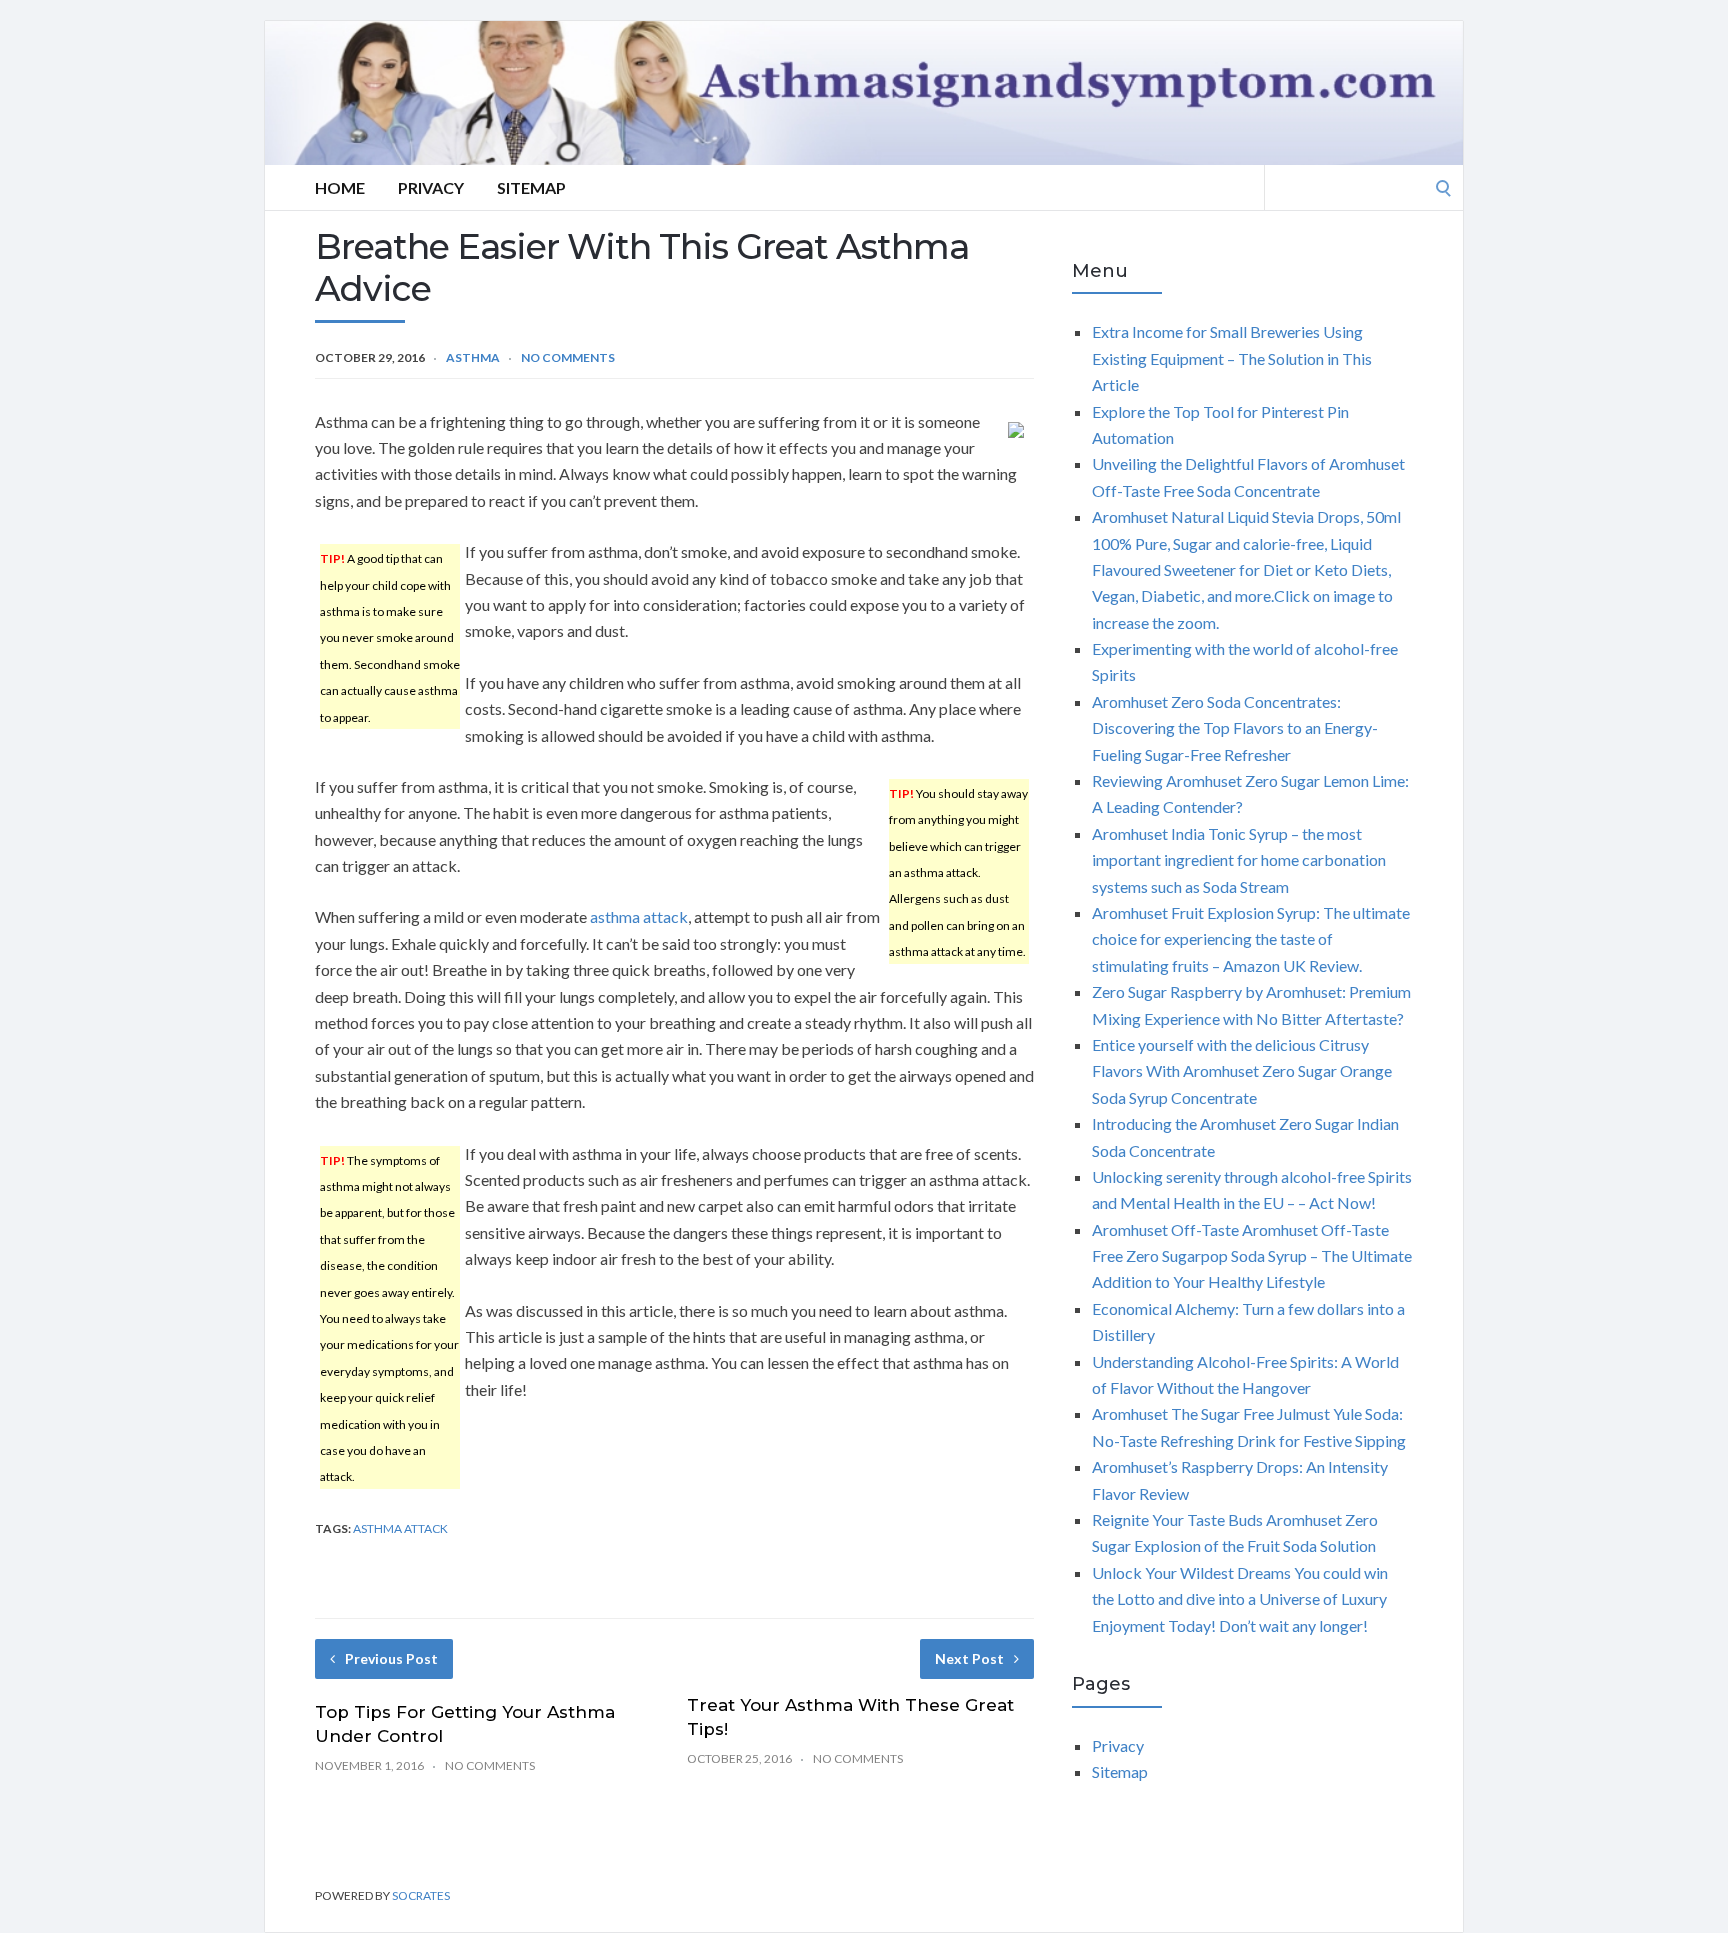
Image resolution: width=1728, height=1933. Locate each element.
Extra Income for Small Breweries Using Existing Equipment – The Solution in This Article (1232, 358)
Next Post (969, 1658)
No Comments (568, 357)
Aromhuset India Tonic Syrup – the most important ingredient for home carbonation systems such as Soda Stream (1239, 860)
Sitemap (531, 187)
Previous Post (391, 1658)
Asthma (473, 357)
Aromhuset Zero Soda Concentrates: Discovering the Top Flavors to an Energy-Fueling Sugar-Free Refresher (1235, 728)
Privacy (431, 187)
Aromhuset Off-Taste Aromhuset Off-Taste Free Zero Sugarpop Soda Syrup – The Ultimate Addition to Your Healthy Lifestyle (1252, 1256)
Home (340, 187)
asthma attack (639, 916)
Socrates (421, 1895)
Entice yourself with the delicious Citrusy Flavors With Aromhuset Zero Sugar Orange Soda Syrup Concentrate (1242, 1071)
